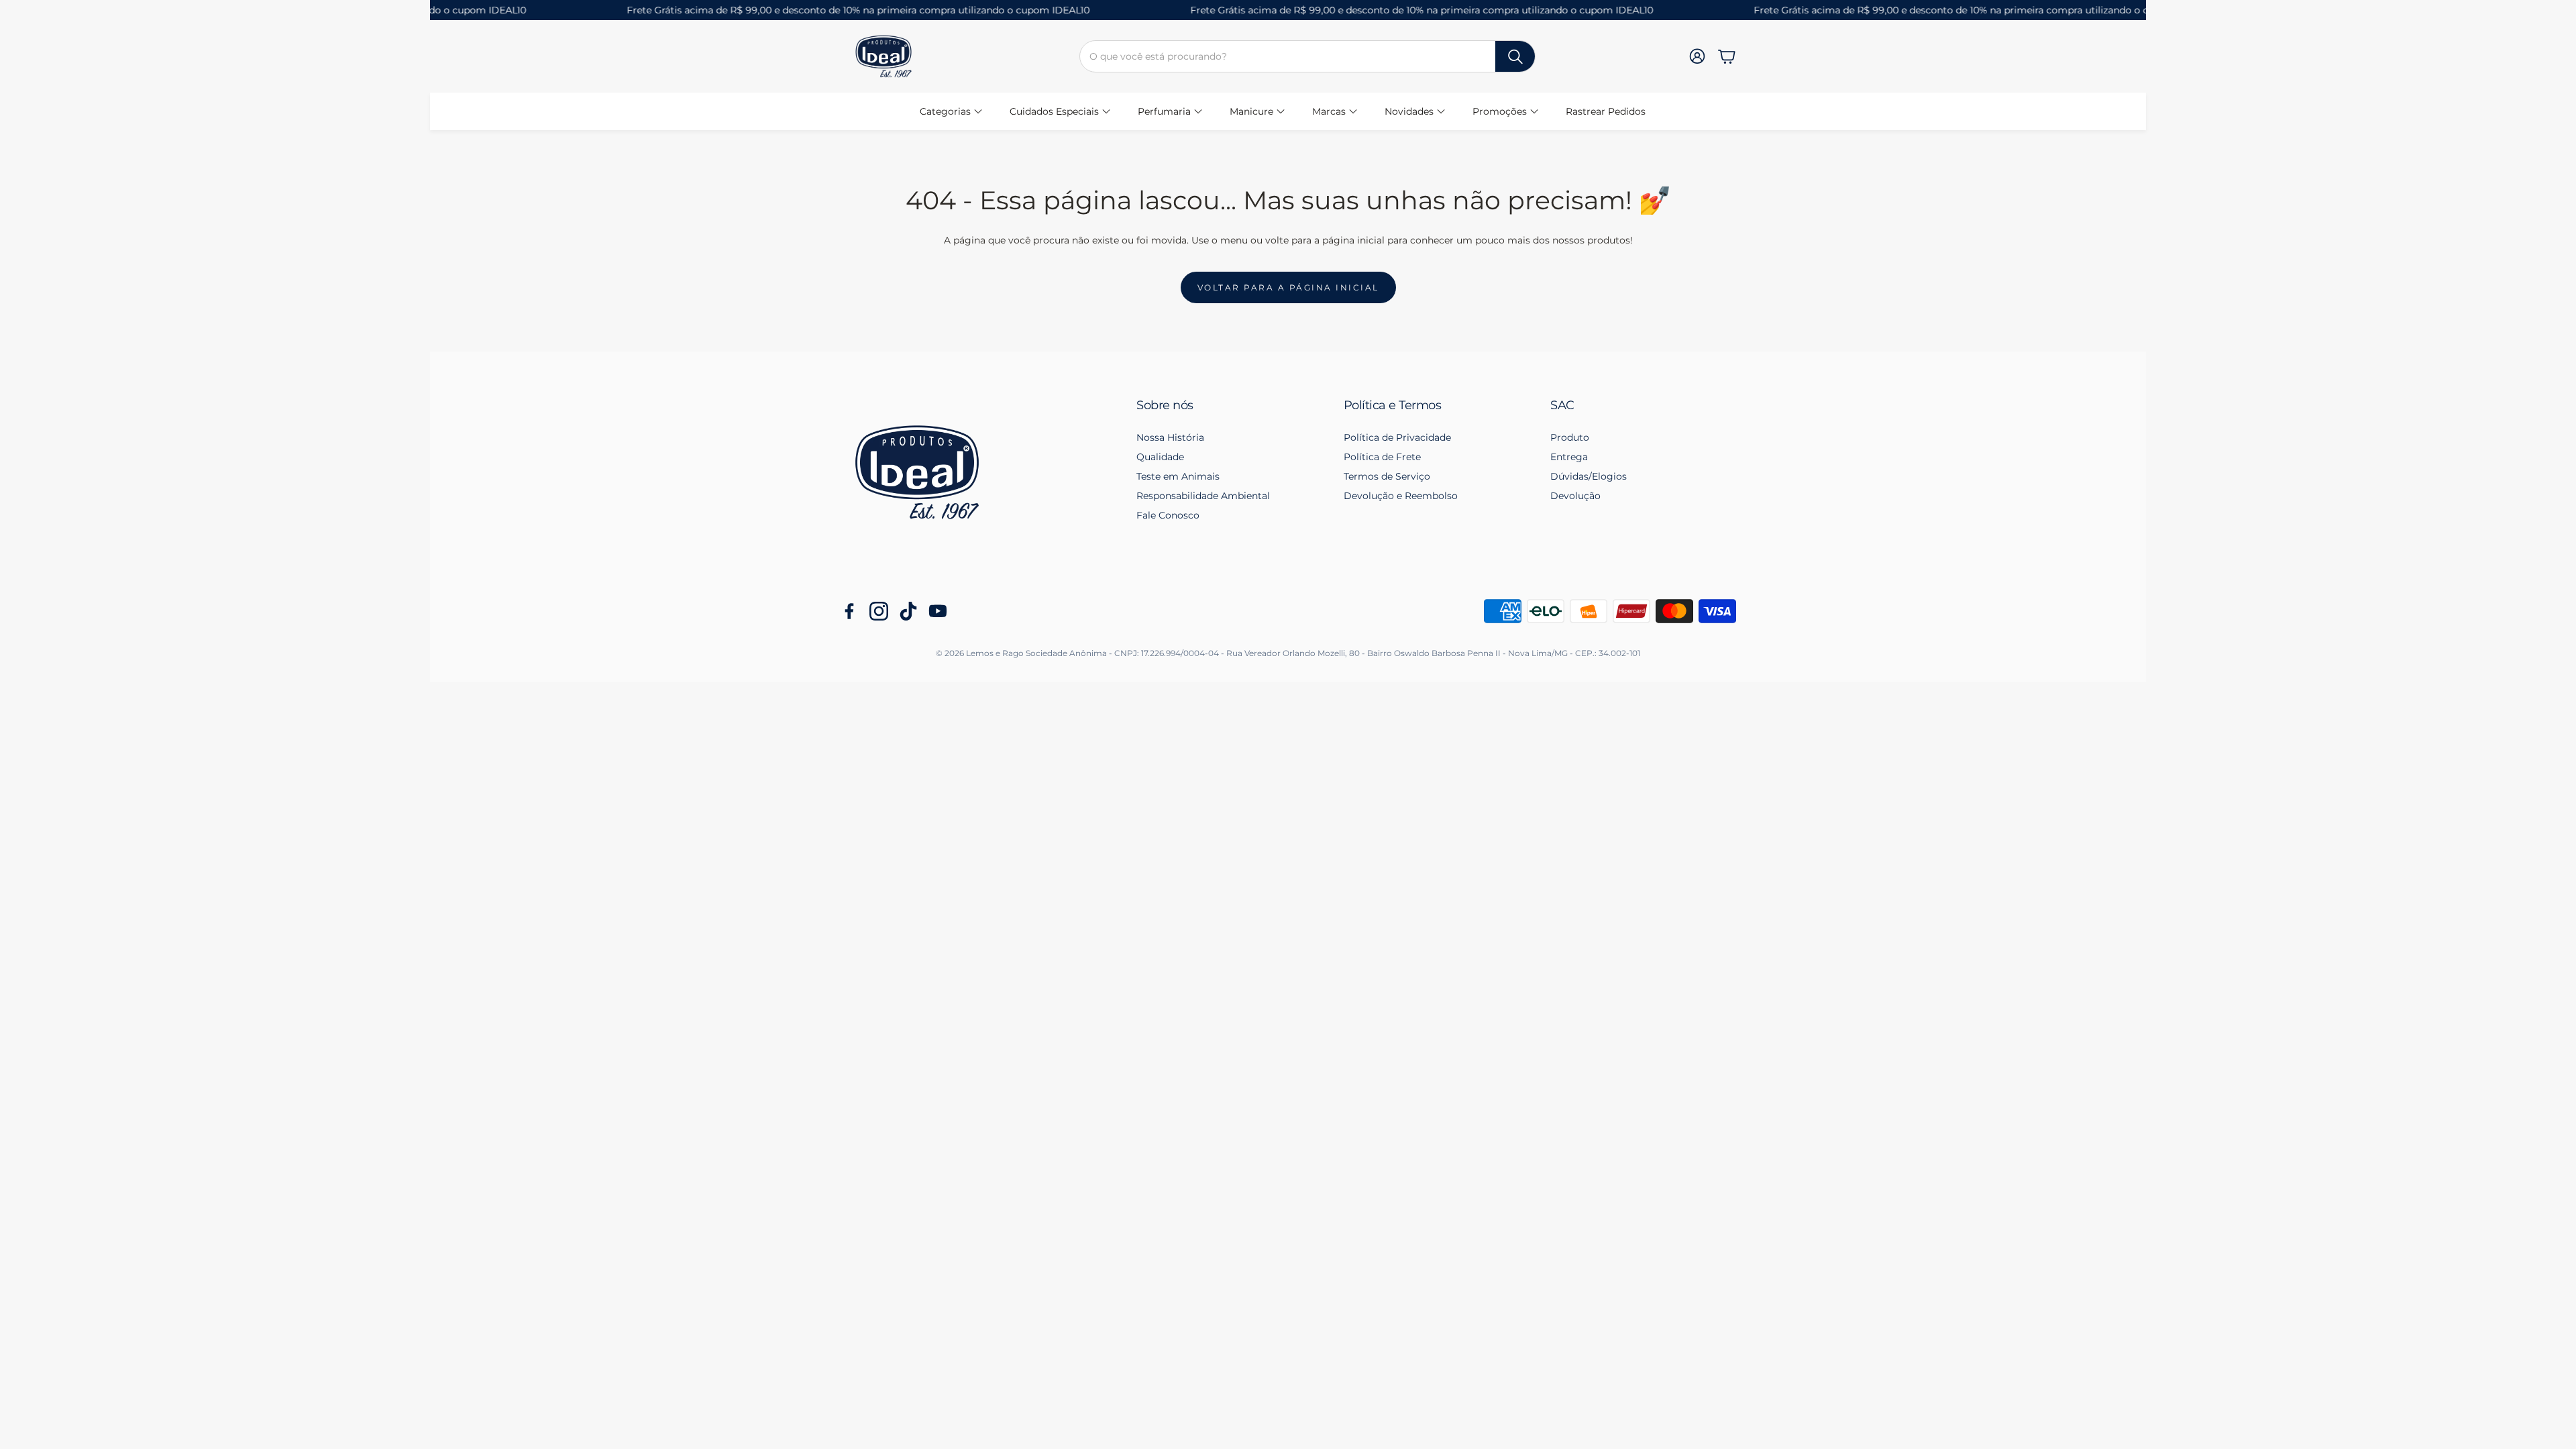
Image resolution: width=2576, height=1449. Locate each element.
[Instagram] (879, 611)
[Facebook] (849, 611)
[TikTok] (908, 611)
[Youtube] (938, 611)
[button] (1307, 56)
